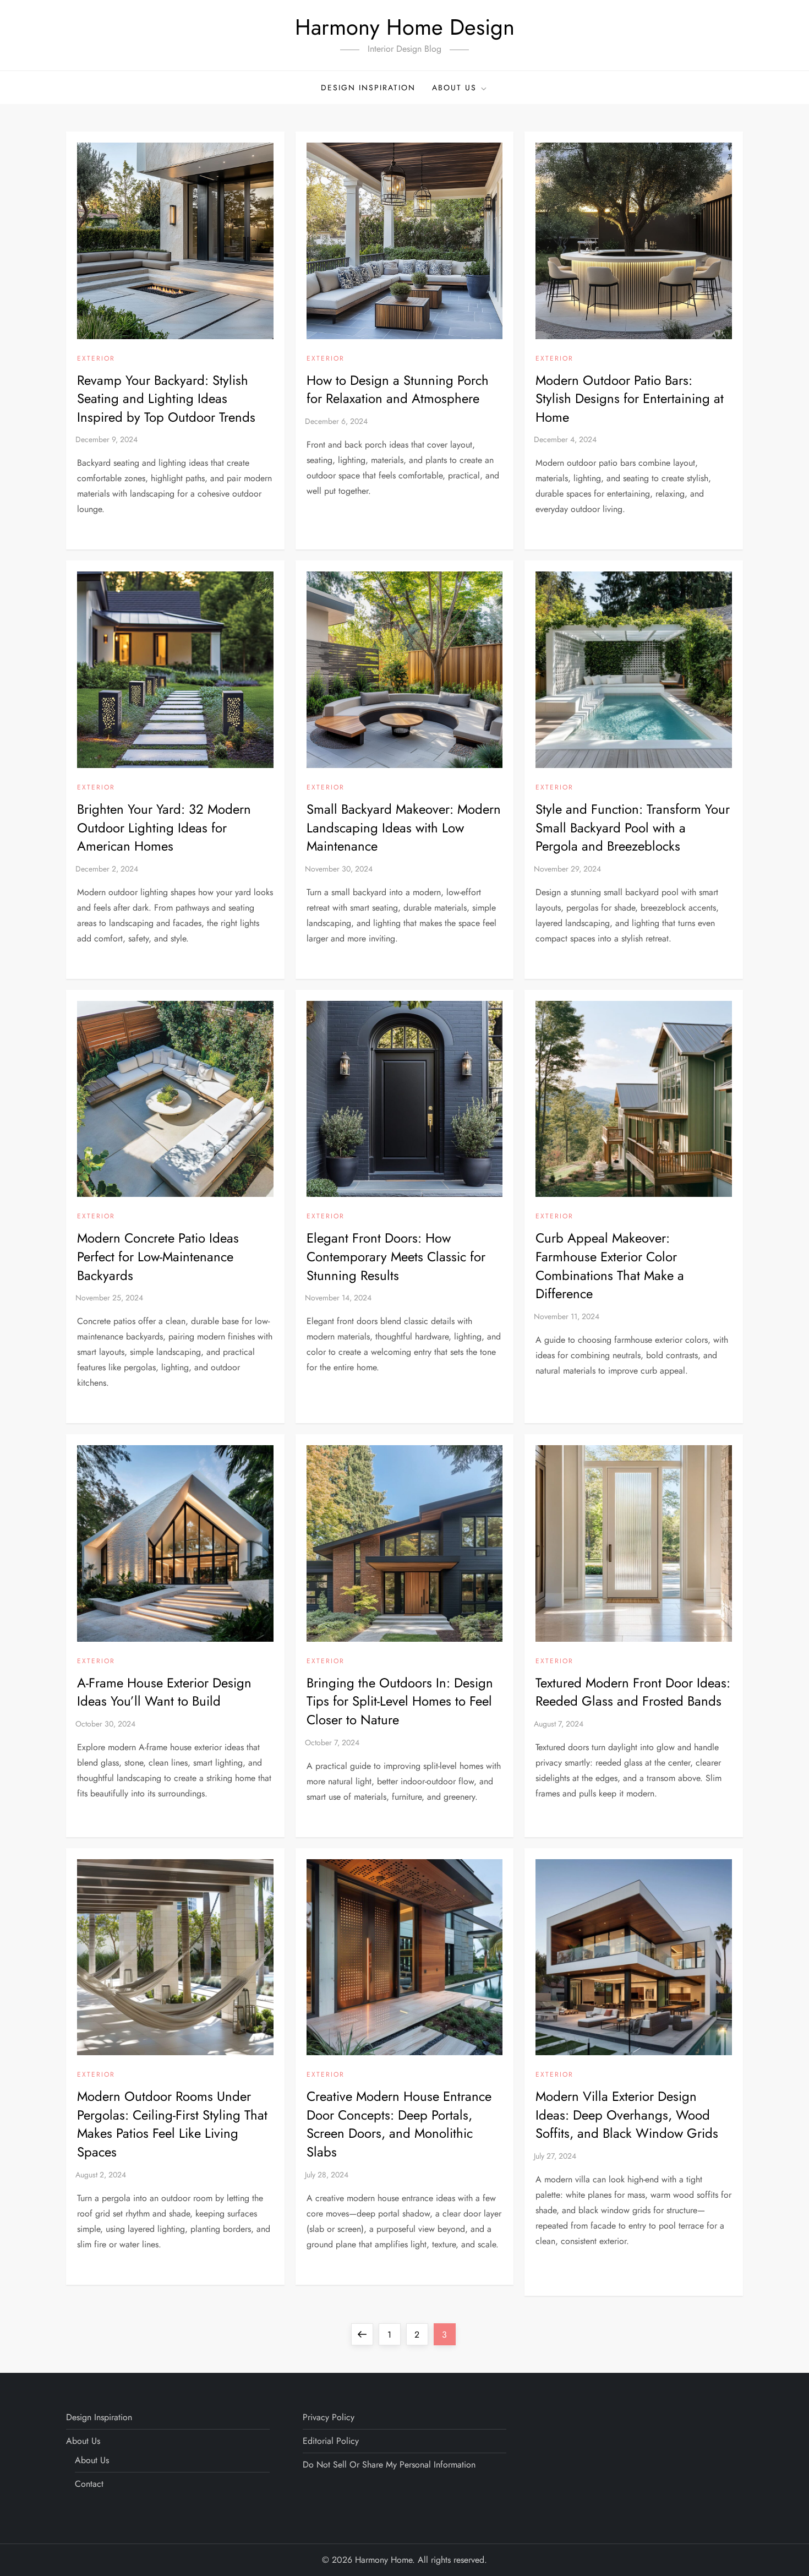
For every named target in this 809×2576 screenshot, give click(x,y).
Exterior (96, 359)
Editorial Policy (331, 2441)
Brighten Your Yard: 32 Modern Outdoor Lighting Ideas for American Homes (164, 827)
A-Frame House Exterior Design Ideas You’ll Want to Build (164, 1692)
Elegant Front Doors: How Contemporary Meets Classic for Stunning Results (396, 1256)
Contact (89, 2484)
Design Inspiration (368, 88)
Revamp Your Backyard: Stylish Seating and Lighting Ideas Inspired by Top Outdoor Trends (166, 399)
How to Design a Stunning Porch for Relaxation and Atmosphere (398, 390)
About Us (454, 88)
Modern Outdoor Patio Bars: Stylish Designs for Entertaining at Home (630, 399)
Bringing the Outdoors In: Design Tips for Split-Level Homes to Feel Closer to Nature (400, 1701)
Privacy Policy (329, 2417)
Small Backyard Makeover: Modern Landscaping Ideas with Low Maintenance (404, 827)
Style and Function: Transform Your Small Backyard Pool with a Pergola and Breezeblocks (633, 827)
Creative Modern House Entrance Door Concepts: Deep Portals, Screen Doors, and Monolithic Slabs (399, 2124)
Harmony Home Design (405, 27)
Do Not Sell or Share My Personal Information (389, 2465)
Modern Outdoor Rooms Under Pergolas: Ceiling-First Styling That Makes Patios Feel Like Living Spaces (172, 2124)
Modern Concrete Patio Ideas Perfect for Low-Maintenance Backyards (158, 1256)
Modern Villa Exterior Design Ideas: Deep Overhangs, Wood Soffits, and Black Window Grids (627, 2115)
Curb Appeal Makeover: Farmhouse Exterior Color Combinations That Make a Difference (610, 1266)
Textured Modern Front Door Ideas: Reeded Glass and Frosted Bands (633, 1692)
